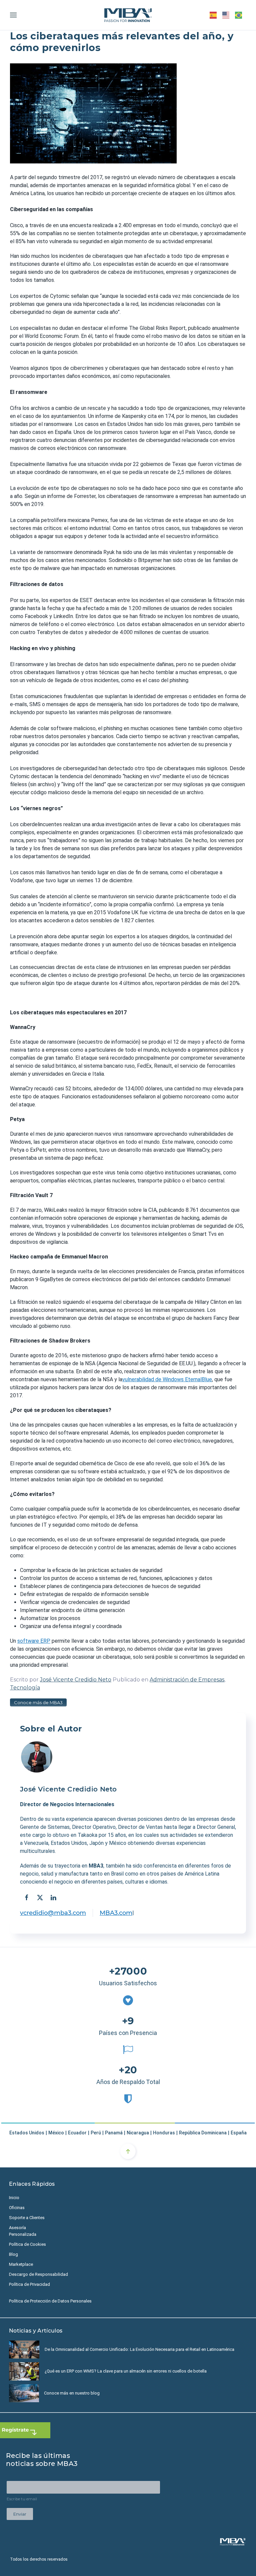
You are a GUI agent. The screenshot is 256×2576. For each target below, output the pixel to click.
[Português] (239, 15)
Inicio (14, 2198)
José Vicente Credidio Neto (76, 1680)
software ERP (34, 1641)
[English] (226, 15)
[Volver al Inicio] (128, 15)
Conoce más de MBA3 (38, 1702)
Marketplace (21, 2264)
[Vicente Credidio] (37, 1757)
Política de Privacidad (29, 2284)
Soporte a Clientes (27, 2218)
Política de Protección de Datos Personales (50, 2301)
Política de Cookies (27, 2244)
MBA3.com (116, 1913)
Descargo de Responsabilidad (38, 2274)
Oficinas (17, 2208)
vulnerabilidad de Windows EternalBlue (167, 1379)
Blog (13, 2254)
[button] (13, 15)
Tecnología (25, 1688)
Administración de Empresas (187, 1680)
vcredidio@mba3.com (53, 1913)
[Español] (213, 15)
